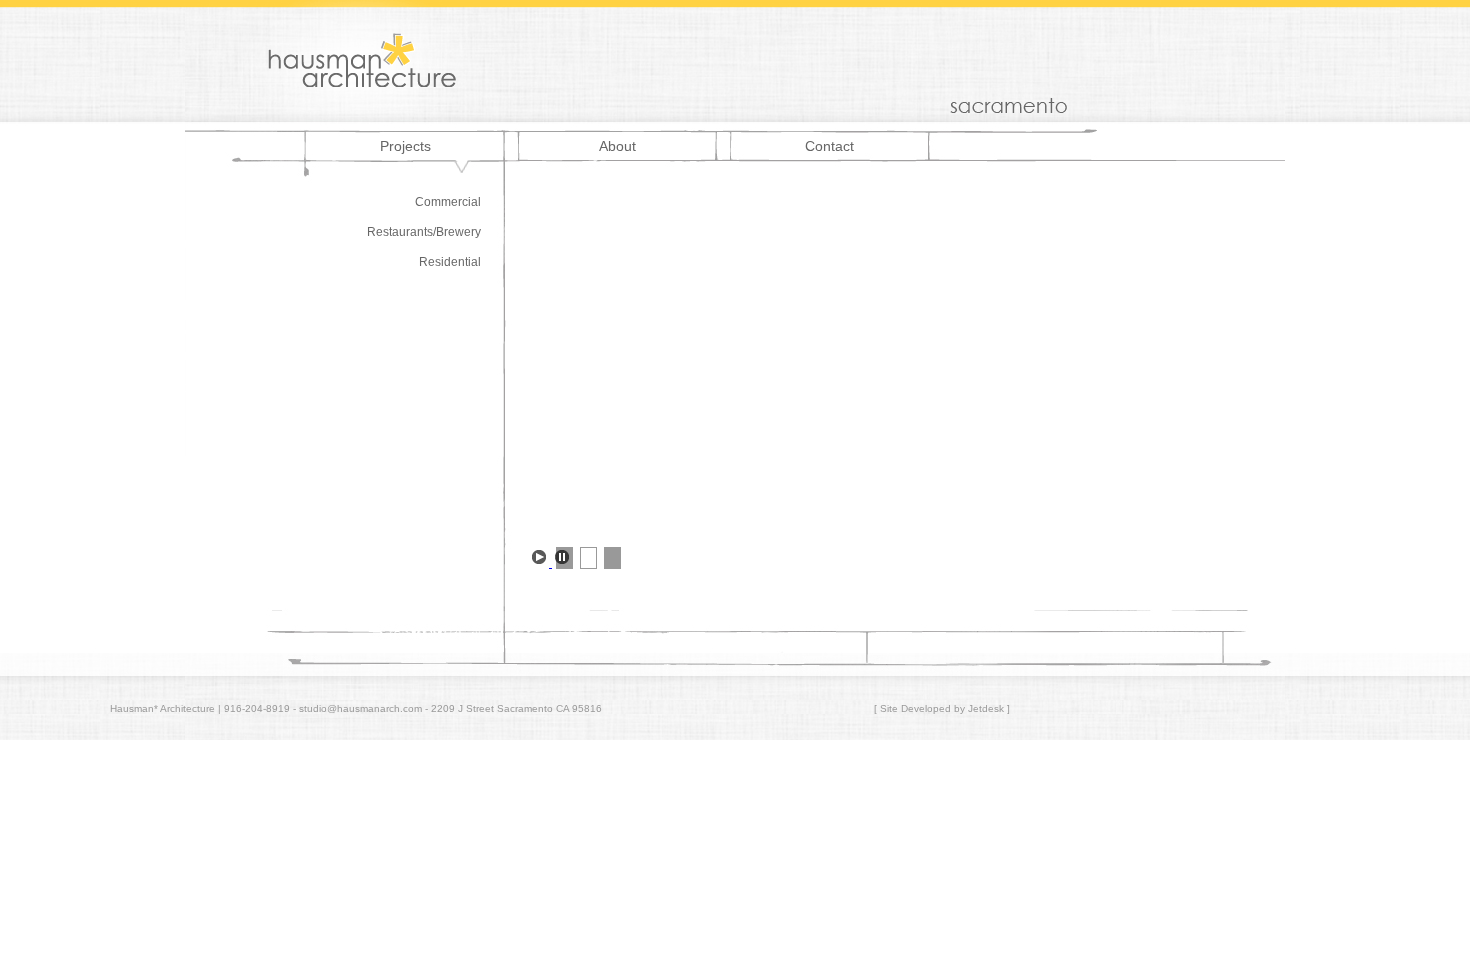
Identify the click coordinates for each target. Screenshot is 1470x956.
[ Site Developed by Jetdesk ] (942, 708)
